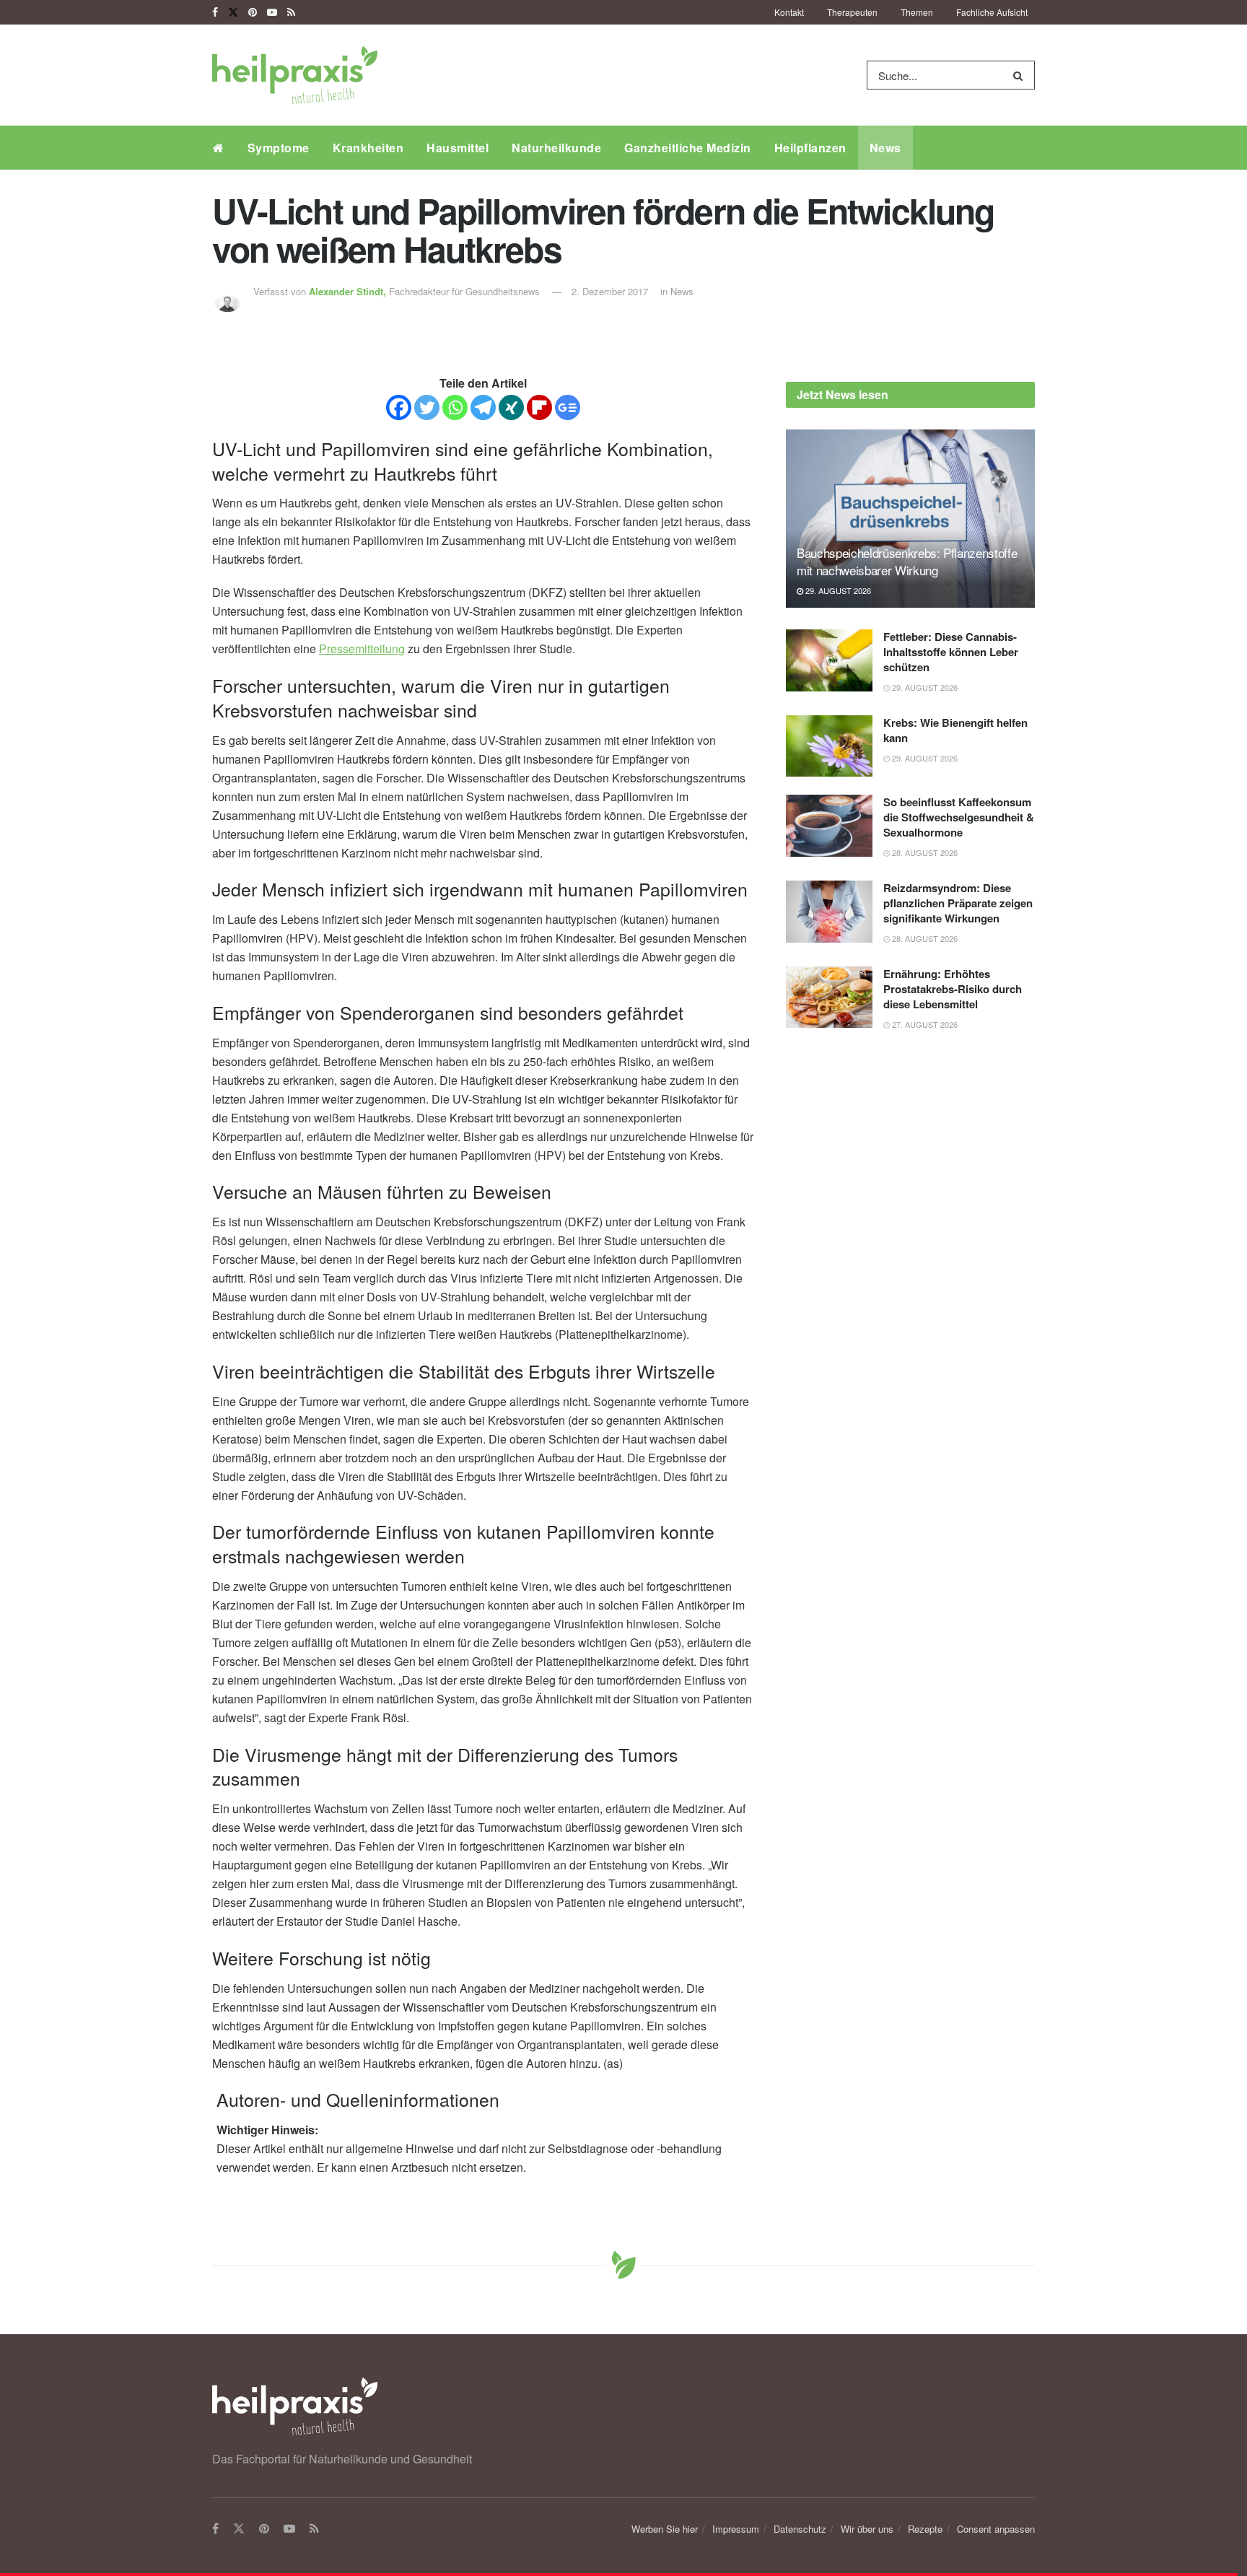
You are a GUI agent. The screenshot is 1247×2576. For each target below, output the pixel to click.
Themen (917, 12)
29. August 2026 (837, 590)
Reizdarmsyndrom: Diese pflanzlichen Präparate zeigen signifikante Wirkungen (958, 903)
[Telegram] (483, 407)
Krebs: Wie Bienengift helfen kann (955, 730)
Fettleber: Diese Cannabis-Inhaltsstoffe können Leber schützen (951, 652)
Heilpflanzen (810, 148)
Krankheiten (368, 148)
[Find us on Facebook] (215, 12)
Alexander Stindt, (349, 291)
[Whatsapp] (455, 407)
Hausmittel (458, 148)
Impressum (736, 2529)
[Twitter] (427, 407)
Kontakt (789, 12)
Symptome (279, 148)
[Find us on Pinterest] (253, 12)
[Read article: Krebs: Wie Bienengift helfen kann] (829, 746)
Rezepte (925, 2529)
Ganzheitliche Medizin (688, 148)
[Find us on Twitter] (233, 12)
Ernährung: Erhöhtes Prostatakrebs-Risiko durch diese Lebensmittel (953, 989)
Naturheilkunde (556, 148)
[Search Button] (1021, 75)
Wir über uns (867, 2529)
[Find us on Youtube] (272, 12)
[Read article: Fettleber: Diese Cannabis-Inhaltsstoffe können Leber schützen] (829, 660)
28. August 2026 (924, 852)
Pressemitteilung (362, 649)
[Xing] (511, 407)
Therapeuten (852, 12)
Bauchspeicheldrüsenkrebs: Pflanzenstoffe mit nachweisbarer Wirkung (907, 561)
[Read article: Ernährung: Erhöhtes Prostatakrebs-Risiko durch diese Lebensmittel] (829, 997)
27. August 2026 (924, 1024)
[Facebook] (399, 407)
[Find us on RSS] (291, 12)
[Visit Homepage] (295, 75)
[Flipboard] (539, 407)
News (885, 148)
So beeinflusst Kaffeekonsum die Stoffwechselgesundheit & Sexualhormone (959, 817)
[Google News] (568, 407)
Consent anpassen (996, 2529)
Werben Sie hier (665, 2529)
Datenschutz (800, 2529)
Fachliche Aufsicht (992, 12)
